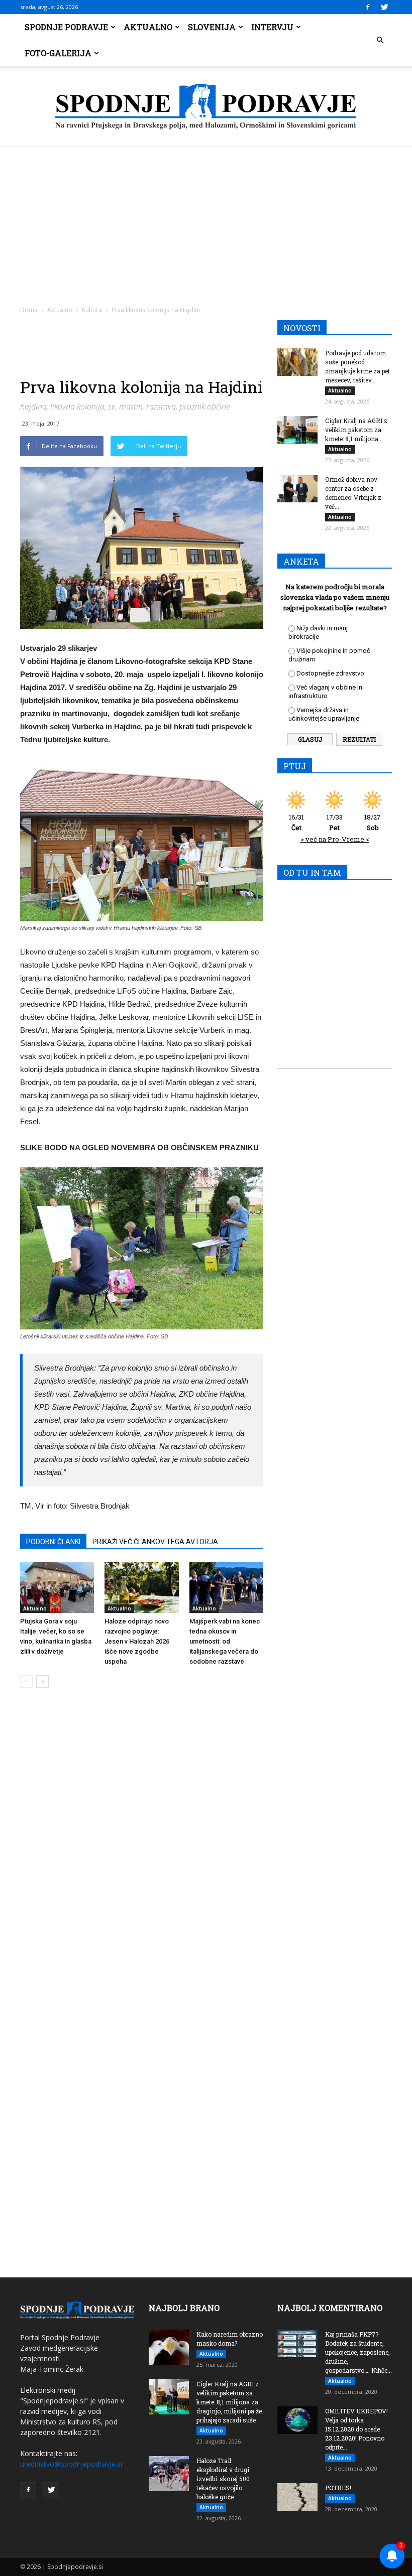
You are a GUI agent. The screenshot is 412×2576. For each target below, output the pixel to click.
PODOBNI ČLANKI (53, 1542)
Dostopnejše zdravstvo (330, 673)
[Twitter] (384, 7)
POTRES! (338, 2488)
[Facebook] (368, 7)
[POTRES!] (297, 2497)
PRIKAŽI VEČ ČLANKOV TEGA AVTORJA (155, 1542)
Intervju (272, 27)
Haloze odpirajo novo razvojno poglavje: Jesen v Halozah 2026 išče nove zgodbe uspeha (137, 1641)
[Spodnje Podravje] (206, 107)
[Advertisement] (206, 222)
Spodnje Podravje (66, 27)
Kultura (92, 310)
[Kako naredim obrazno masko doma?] (169, 2347)
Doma (29, 310)
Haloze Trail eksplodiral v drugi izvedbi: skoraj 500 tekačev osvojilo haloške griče (223, 2479)
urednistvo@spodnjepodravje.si (71, 2464)
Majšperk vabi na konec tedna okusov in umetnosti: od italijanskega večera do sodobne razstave (225, 1641)
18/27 (373, 822)
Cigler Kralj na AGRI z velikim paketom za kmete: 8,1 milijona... (356, 430)
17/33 (335, 822)
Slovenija (212, 27)
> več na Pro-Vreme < (335, 839)
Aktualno (148, 27)
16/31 (296, 822)
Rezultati (359, 739)
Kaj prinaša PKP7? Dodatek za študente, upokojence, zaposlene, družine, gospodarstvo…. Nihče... (358, 2352)
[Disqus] (142, 1848)
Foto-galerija (58, 53)
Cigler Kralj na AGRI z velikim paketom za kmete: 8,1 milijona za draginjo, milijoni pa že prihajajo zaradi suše (229, 2402)
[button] (380, 40)
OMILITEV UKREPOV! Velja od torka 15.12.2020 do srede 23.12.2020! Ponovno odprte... (356, 2429)
